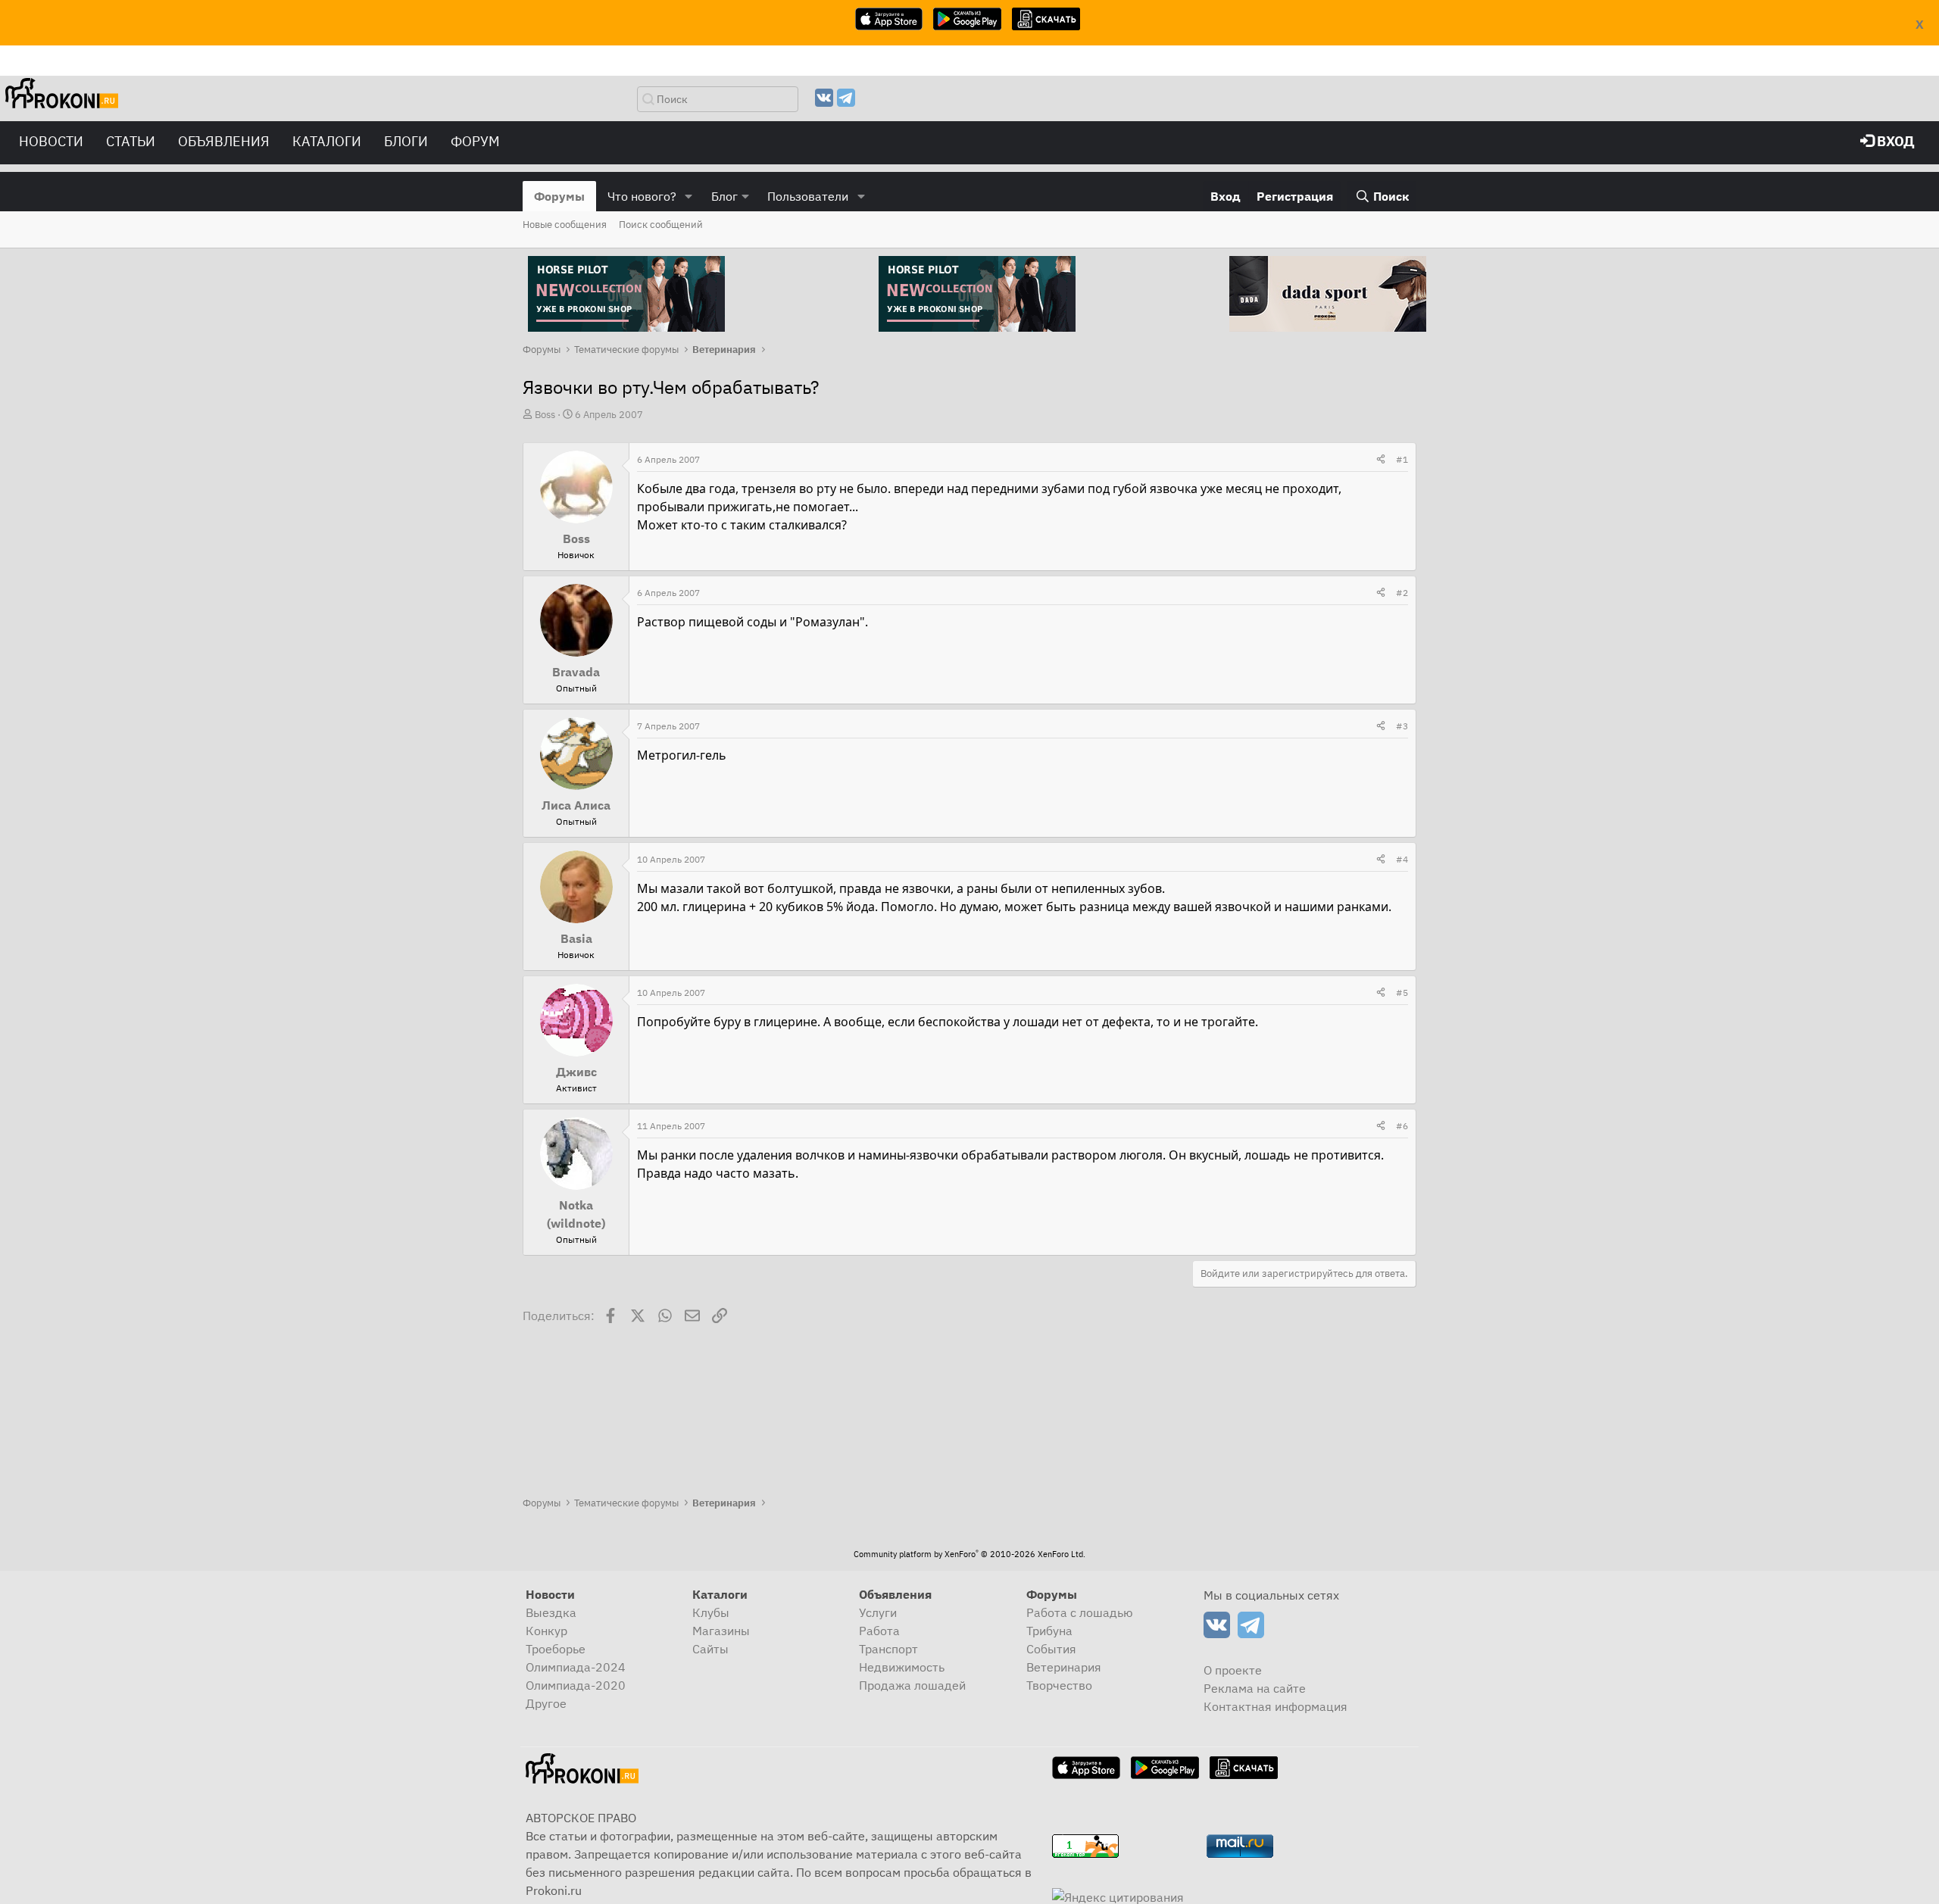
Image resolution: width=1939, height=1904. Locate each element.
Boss (545, 415)
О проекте (1233, 1670)
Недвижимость (902, 1667)
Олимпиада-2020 (576, 1685)
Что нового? (642, 196)
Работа (879, 1631)
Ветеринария (1064, 1667)
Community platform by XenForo (969, 1554)
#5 (1402, 993)
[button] (689, 196)
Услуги (878, 1612)
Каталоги (327, 141)
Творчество (1059, 1685)
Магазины (721, 1631)
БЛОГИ (406, 141)
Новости (51, 141)
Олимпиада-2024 (576, 1667)
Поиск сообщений (661, 225)
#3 (1402, 726)
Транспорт (888, 1649)
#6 (1402, 1126)
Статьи (131, 141)
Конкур (546, 1631)
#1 (1402, 459)
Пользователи (808, 196)
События (1051, 1649)
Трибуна (1049, 1631)
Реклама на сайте (1255, 1688)
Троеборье (556, 1649)
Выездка (551, 1612)
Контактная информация (1275, 1706)
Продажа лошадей (912, 1685)
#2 (1402, 593)
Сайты (710, 1649)
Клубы (711, 1612)
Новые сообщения (565, 225)
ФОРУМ (475, 141)
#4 (1402, 859)
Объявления (224, 141)
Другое (546, 1703)
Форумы (559, 196)
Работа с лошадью (1080, 1612)
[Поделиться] (1381, 460)
